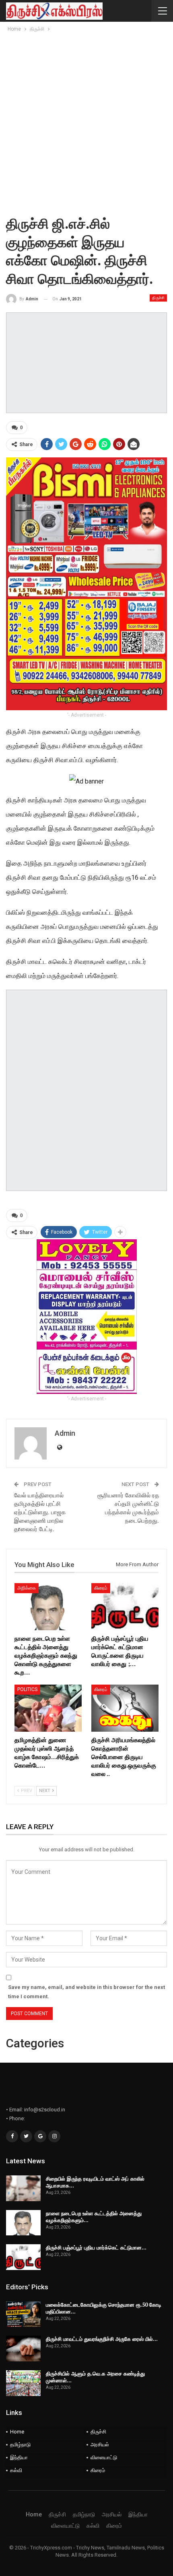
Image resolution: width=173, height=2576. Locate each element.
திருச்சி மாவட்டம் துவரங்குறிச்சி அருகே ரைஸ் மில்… (102, 2339)
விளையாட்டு (104, 2457)
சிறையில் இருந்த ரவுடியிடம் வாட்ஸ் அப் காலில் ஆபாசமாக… (95, 2182)
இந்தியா (19, 2457)
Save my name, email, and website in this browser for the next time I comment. (86, 1992)
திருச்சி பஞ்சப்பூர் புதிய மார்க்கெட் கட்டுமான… (96, 2247)
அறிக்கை (27, 1588)
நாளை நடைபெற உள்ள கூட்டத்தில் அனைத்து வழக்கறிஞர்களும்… (94, 2217)
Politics (27, 1689)
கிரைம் (101, 1588)
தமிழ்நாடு (20, 2445)
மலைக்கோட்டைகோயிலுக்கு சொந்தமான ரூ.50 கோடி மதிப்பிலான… (104, 2308)
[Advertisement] (86, 124)
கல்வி (16, 2470)
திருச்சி (158, 298)
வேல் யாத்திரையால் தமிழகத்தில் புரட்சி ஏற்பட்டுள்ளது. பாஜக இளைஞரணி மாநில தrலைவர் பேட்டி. (40, 1512)
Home (17, 2432)
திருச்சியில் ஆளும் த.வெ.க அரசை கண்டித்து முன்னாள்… (95, 2377)
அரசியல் (100, 2445)
